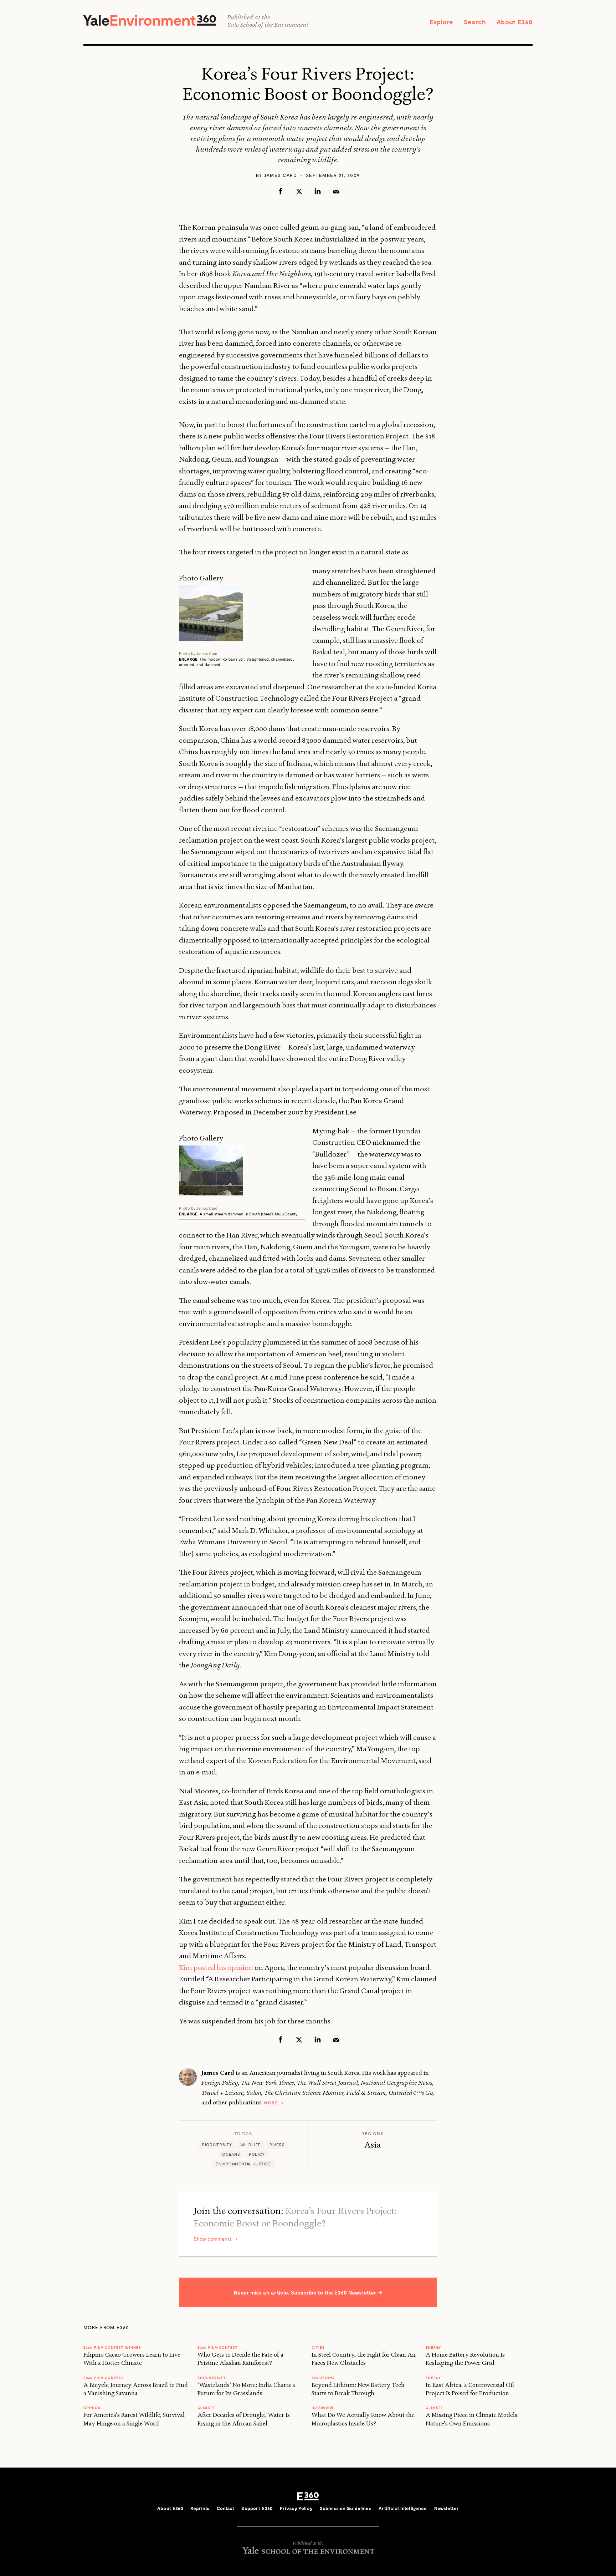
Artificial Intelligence (403, 2508)
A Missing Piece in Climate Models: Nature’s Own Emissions (472, 2419)
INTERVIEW (323, 2408)
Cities (318, 2347)
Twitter (299, 191)
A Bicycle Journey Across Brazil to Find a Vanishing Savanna (136, 2389)
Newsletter (446, 2508)
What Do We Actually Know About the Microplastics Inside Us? (363, 2419)
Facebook (281, 191)
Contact (226, 2508)
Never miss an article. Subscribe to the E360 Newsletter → (308, 2292)
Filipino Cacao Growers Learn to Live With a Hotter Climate (132, 2359)
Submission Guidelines (346, 2508)
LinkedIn (318, 191)
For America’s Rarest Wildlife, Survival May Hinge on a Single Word (134, 2419)
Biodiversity (217, 2145)
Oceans (231, 2154)
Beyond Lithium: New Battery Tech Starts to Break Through (358, 2389)
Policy (257, 2154)
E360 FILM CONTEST (104, 2378)
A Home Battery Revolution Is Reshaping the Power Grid (465, 2359)
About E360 (515, 22)
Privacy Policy (296, 2508)
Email (336, 191)
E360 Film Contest (218, 2347)
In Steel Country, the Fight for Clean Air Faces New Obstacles (364, 2359)
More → (274, 2103)
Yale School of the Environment (268, 25)
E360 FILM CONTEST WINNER (112, 2347)
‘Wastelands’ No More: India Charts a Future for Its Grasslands (246, 2389)
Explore (441, 22)
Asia (373, 2145)
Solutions (323, 2378)
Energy (433, 2347)
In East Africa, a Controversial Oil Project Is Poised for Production (470, 2389)
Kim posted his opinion (216, 1967)
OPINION (92, 2408)
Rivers (277, 2145)
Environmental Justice (243, 2164)
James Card (280, 175)
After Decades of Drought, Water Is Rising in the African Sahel (244, 2419)
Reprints (200, 2508)
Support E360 (257, 2508)
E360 (308, 2496)
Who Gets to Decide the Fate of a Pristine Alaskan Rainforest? (240, 2359)
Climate (206, 2408)
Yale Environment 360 (150, 20)
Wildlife (250, 2145)
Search (475, 22)
